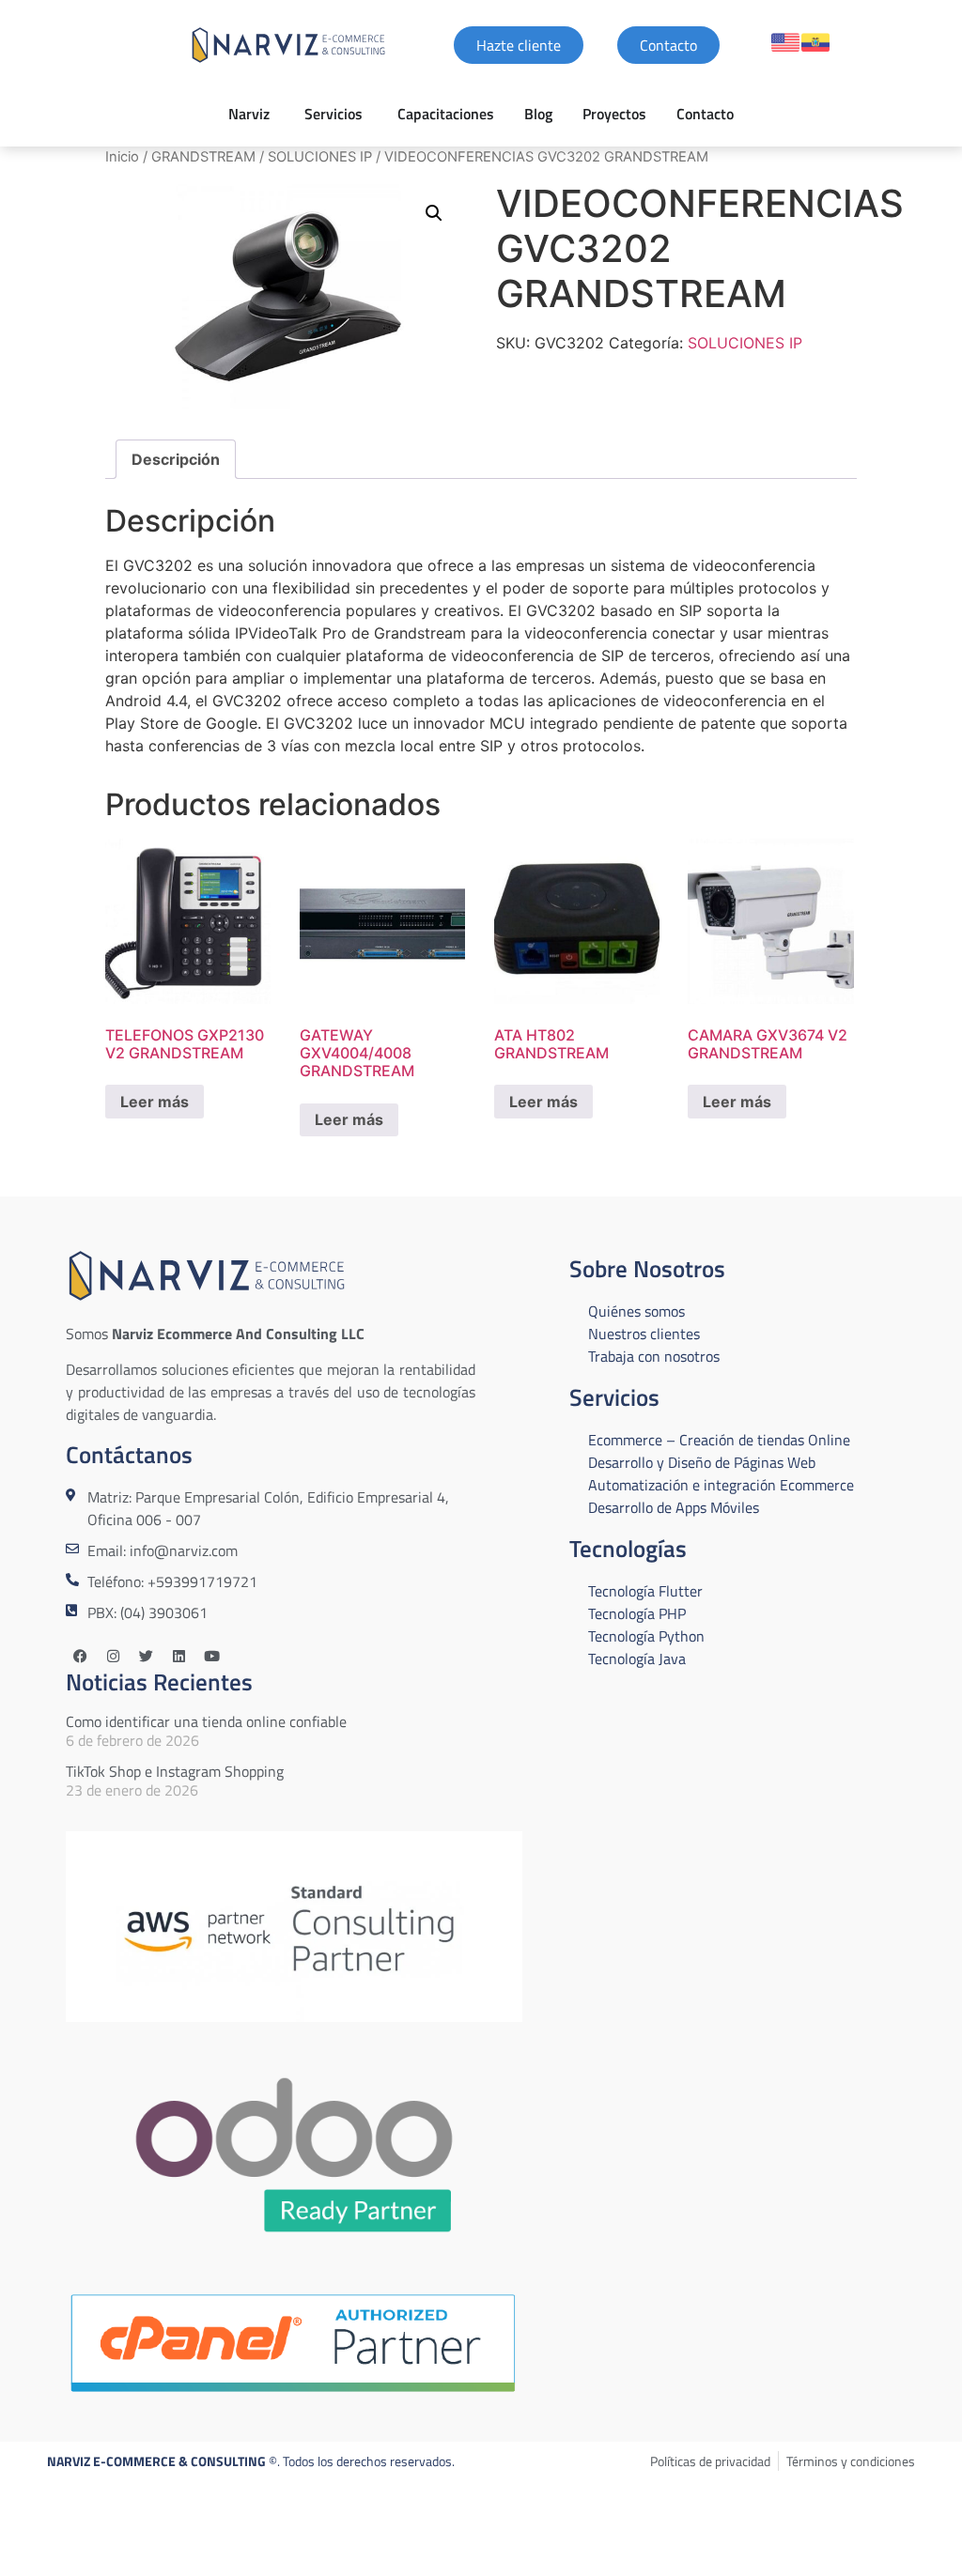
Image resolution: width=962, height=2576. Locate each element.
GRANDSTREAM (203, 157)
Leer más (155, 1102)
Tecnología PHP (637, 1613)
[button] (434, 213)
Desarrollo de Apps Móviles (674, 1507)
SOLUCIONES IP (320, 157)
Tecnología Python (646, 1636)
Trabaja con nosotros (654, 1356)
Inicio (122, 157)
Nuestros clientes (644, 1334)
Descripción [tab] (176, 459)
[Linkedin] (178, 1657)
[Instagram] (113, 1657)
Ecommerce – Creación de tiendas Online (719, 1440)
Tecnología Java (637, 1658)
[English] (785, 42)
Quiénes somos (636, 1311)
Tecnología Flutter (645, 1591)
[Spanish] (815, 42)
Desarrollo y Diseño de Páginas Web (702, 1462)
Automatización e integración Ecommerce (721, 1485)
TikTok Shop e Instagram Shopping (175, 1771)
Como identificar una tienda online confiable (206, 1721)
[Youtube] (211, 1657)
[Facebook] (80, 1657)
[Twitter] (146, 1657)
